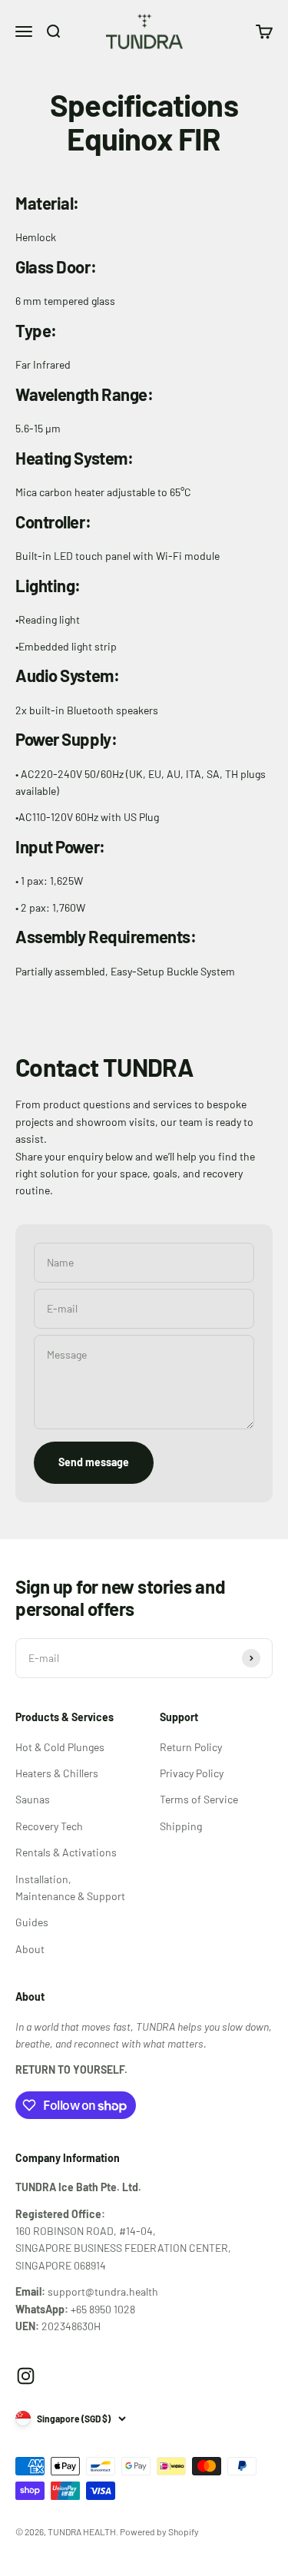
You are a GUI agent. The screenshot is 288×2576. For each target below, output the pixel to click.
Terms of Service (199, 1799)
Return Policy (191, 1747)
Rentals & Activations (66, 1852)
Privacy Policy (192, 1773)
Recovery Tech (49, 1826)
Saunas (33, 1799)
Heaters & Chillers (57, 1773)
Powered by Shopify (159, 2531)
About (30, 1949)
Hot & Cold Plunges (60, 1747)
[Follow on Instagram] (26, 2376)
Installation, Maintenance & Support (70, 1887)
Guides (32, 1922)
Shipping (181, 1826)
